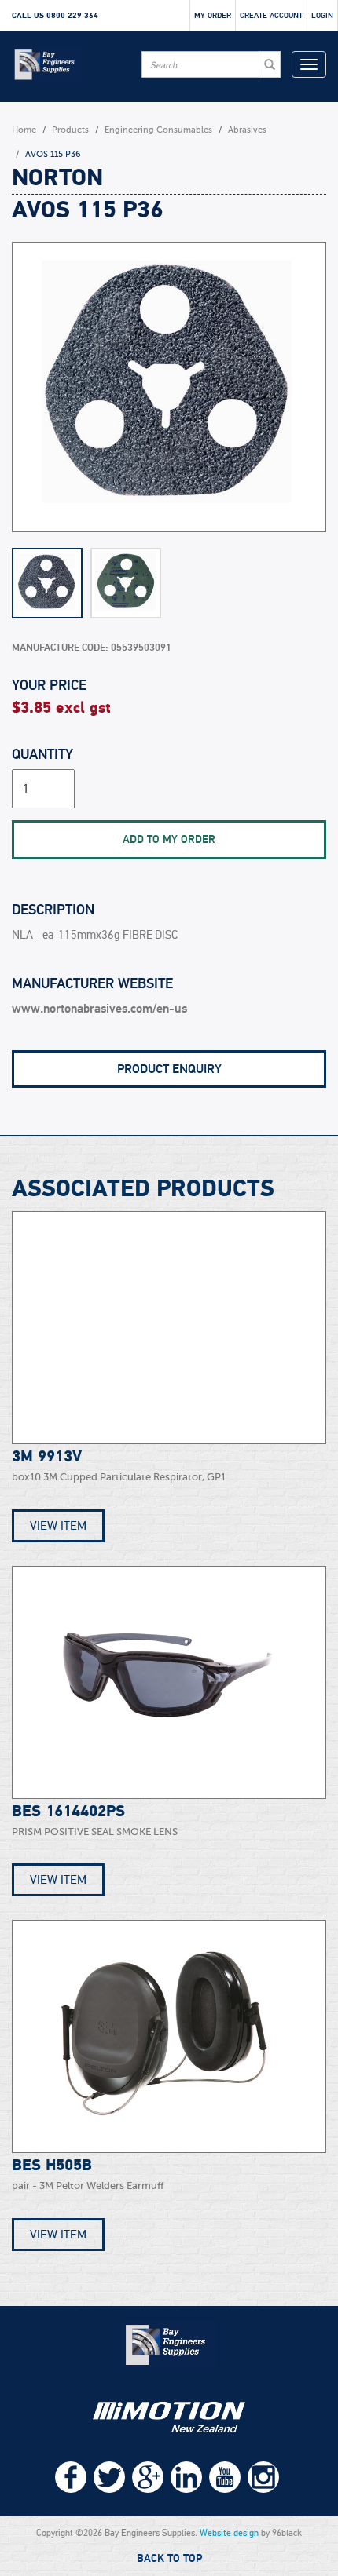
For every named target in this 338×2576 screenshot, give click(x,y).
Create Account (271, 16)
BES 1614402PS (68, 1812)
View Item (58, 1526)
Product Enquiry (169, 1069)
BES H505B (52, 2166)
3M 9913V (47, 1457)
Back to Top (169, 2559)
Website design (229, 2533)
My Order (213, 16)
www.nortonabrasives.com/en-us (99, 1009)
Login (322, 16)
